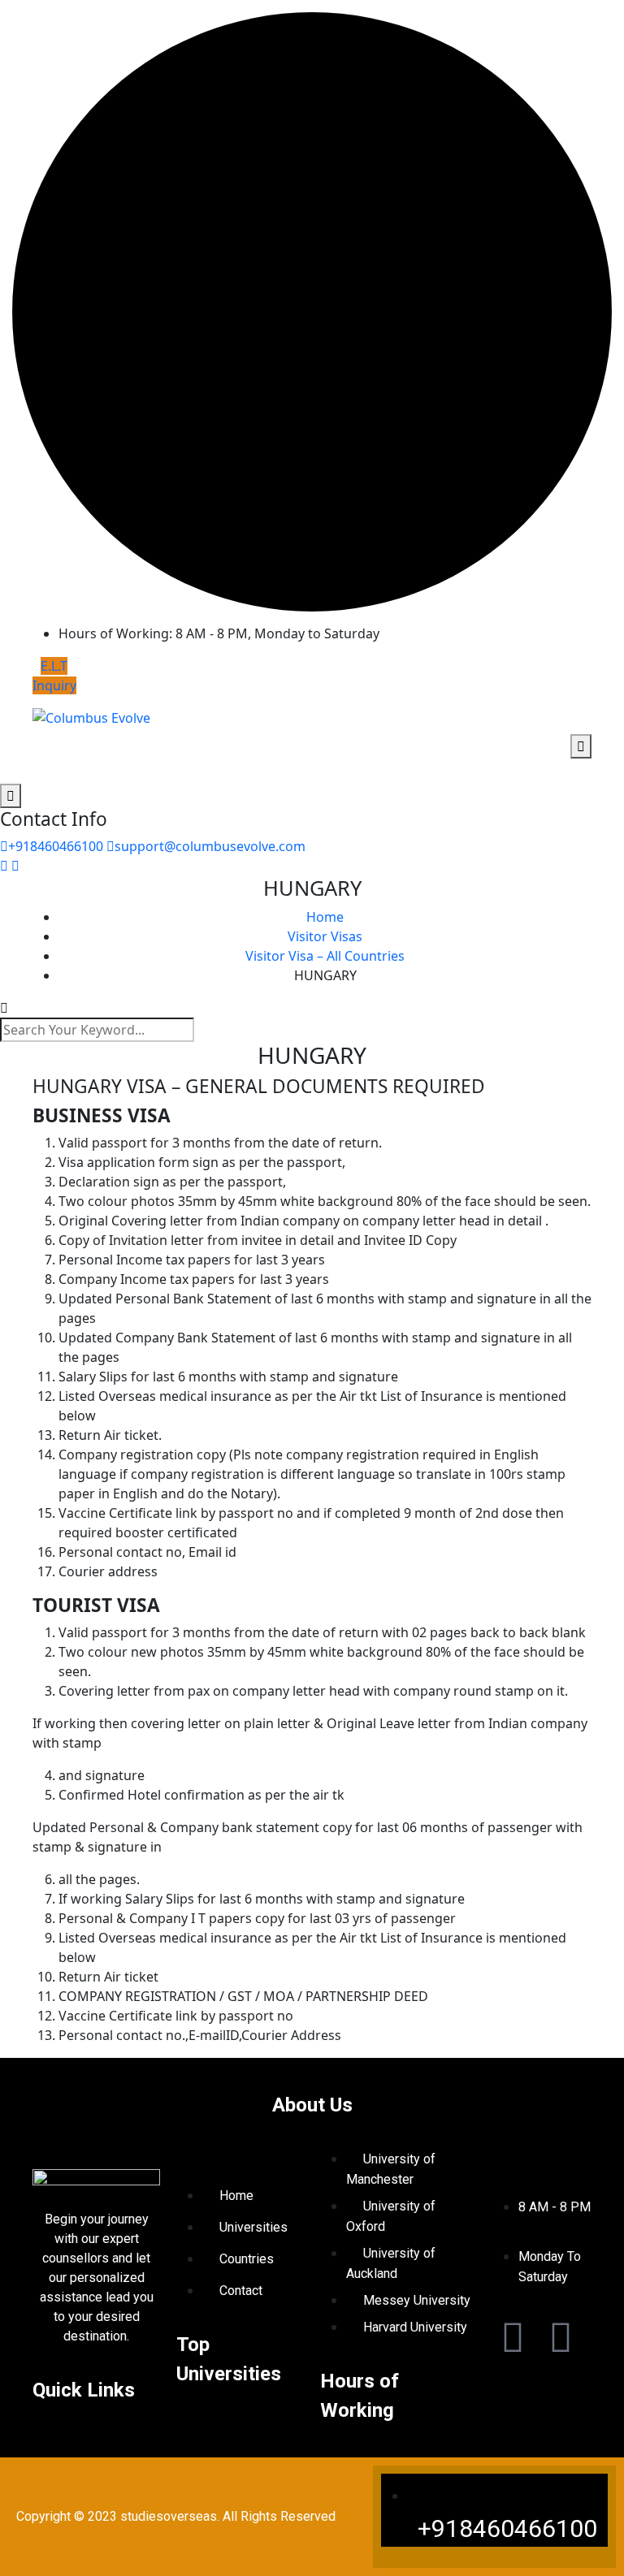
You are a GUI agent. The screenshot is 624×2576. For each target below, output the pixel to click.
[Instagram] (561, 2336)
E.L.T (54, 666)
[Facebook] (513, 2336)
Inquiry (54, 685)
